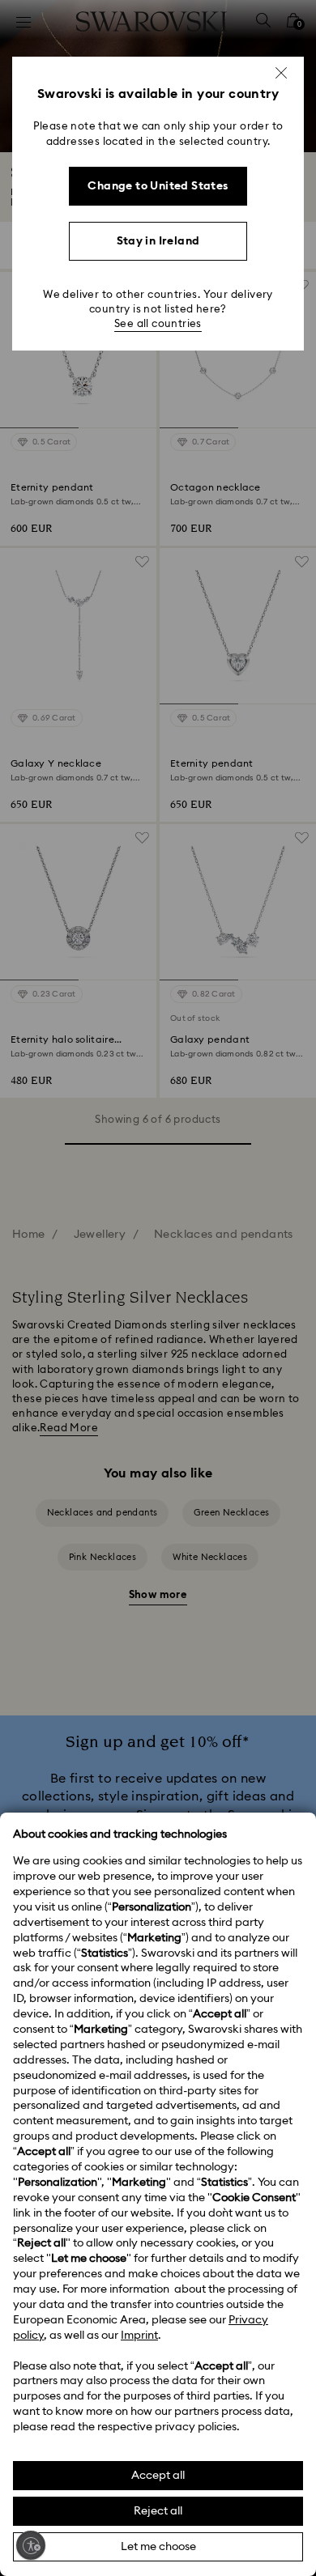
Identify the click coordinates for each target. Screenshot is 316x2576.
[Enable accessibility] (31, 2545)
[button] (281, 73)
